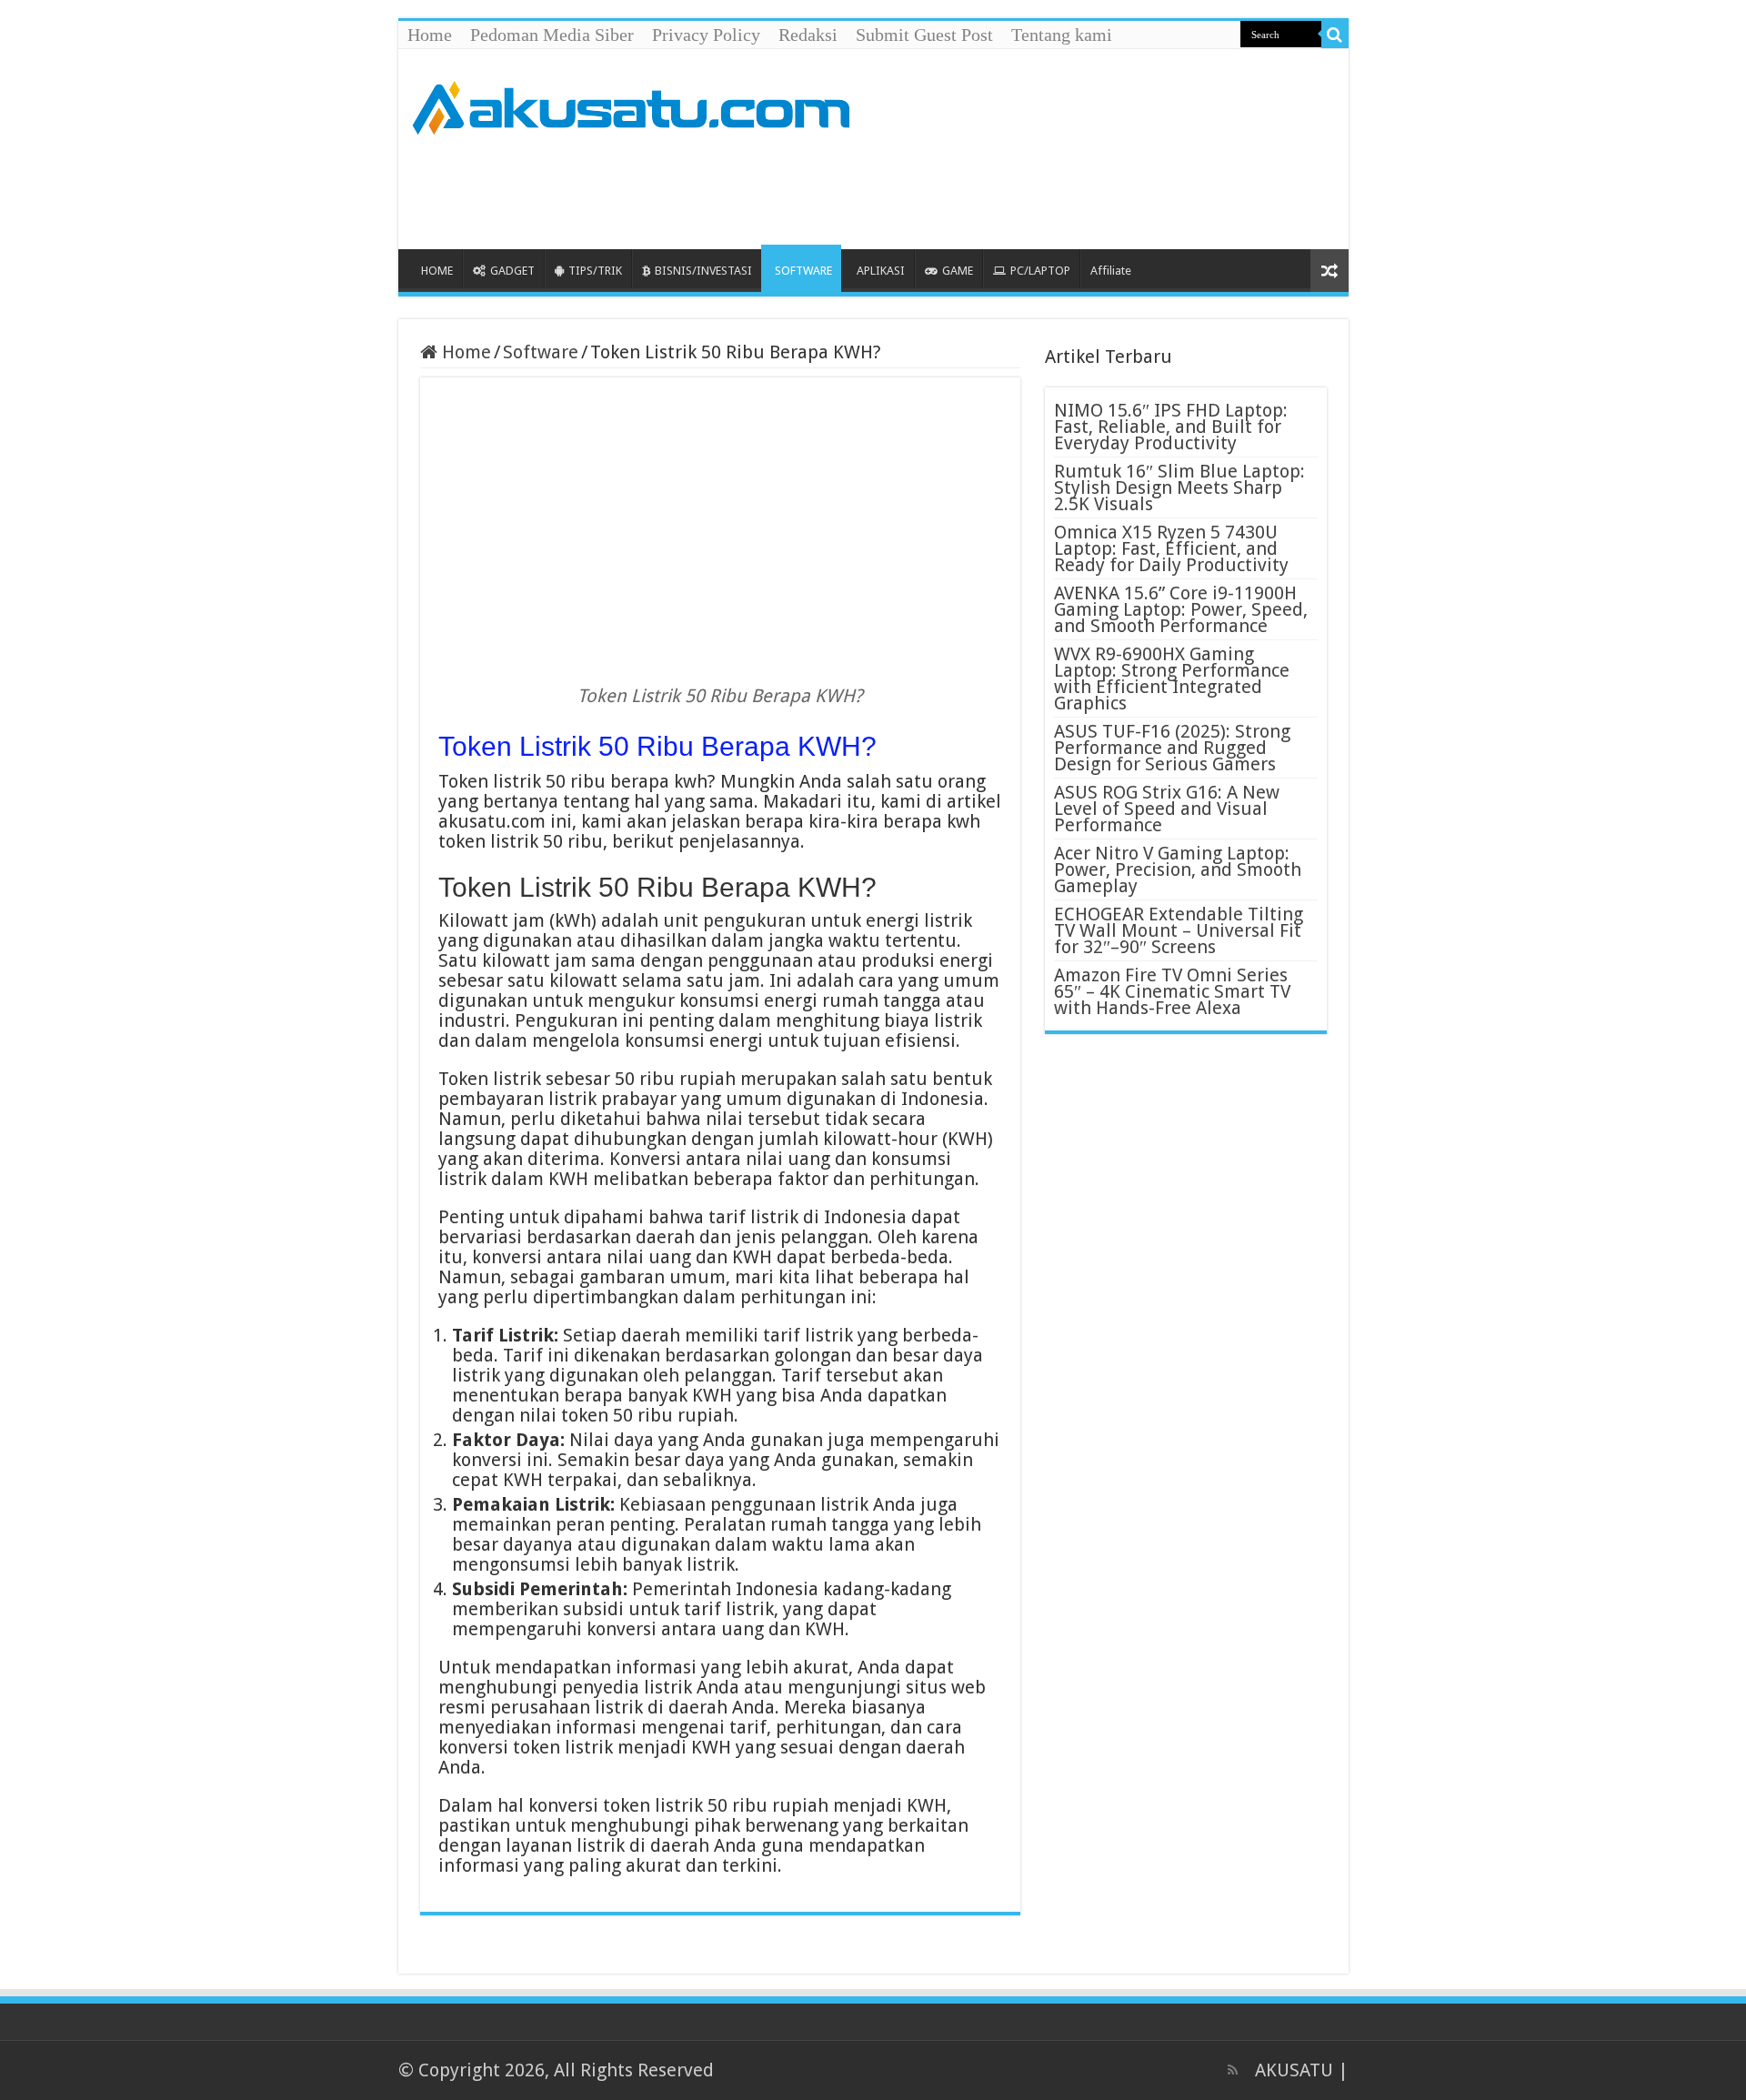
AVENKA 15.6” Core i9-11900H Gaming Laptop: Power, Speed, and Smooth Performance (1181, 609)
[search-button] (1335, 35)
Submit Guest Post (924, 35)
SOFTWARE (803, 271)
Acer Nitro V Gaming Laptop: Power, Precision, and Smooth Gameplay (1178, 869)
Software (541, 352)
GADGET (512, 271)
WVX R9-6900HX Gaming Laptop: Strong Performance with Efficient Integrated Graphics (1172, 678)
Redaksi (808, 35)
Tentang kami (1062, 35)
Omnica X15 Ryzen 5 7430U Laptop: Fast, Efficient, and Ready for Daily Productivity (1171, 548)
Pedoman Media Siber (552, 35)
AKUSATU (1294, 2070)
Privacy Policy (706, 35)
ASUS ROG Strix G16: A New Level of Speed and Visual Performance (1167, 809)
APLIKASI (881, 271)
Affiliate (1111, 271)
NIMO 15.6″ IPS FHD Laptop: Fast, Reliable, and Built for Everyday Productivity (1171, 427)
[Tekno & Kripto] (631, 105)
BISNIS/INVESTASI (703, 271)
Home (430, 35)
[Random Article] (1330, 271)
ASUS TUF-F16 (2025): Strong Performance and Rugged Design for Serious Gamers (1172, 748)
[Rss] (1233, 2070)
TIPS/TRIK (595, 271)
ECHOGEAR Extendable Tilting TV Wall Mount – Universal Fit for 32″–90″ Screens (1179, 930)
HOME (437, 271)
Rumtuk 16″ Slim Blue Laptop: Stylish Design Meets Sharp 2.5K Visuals (1179, 487)
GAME (958, 271)
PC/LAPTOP (1040, 271)
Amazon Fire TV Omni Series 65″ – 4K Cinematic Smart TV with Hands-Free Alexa (1172, 991)
